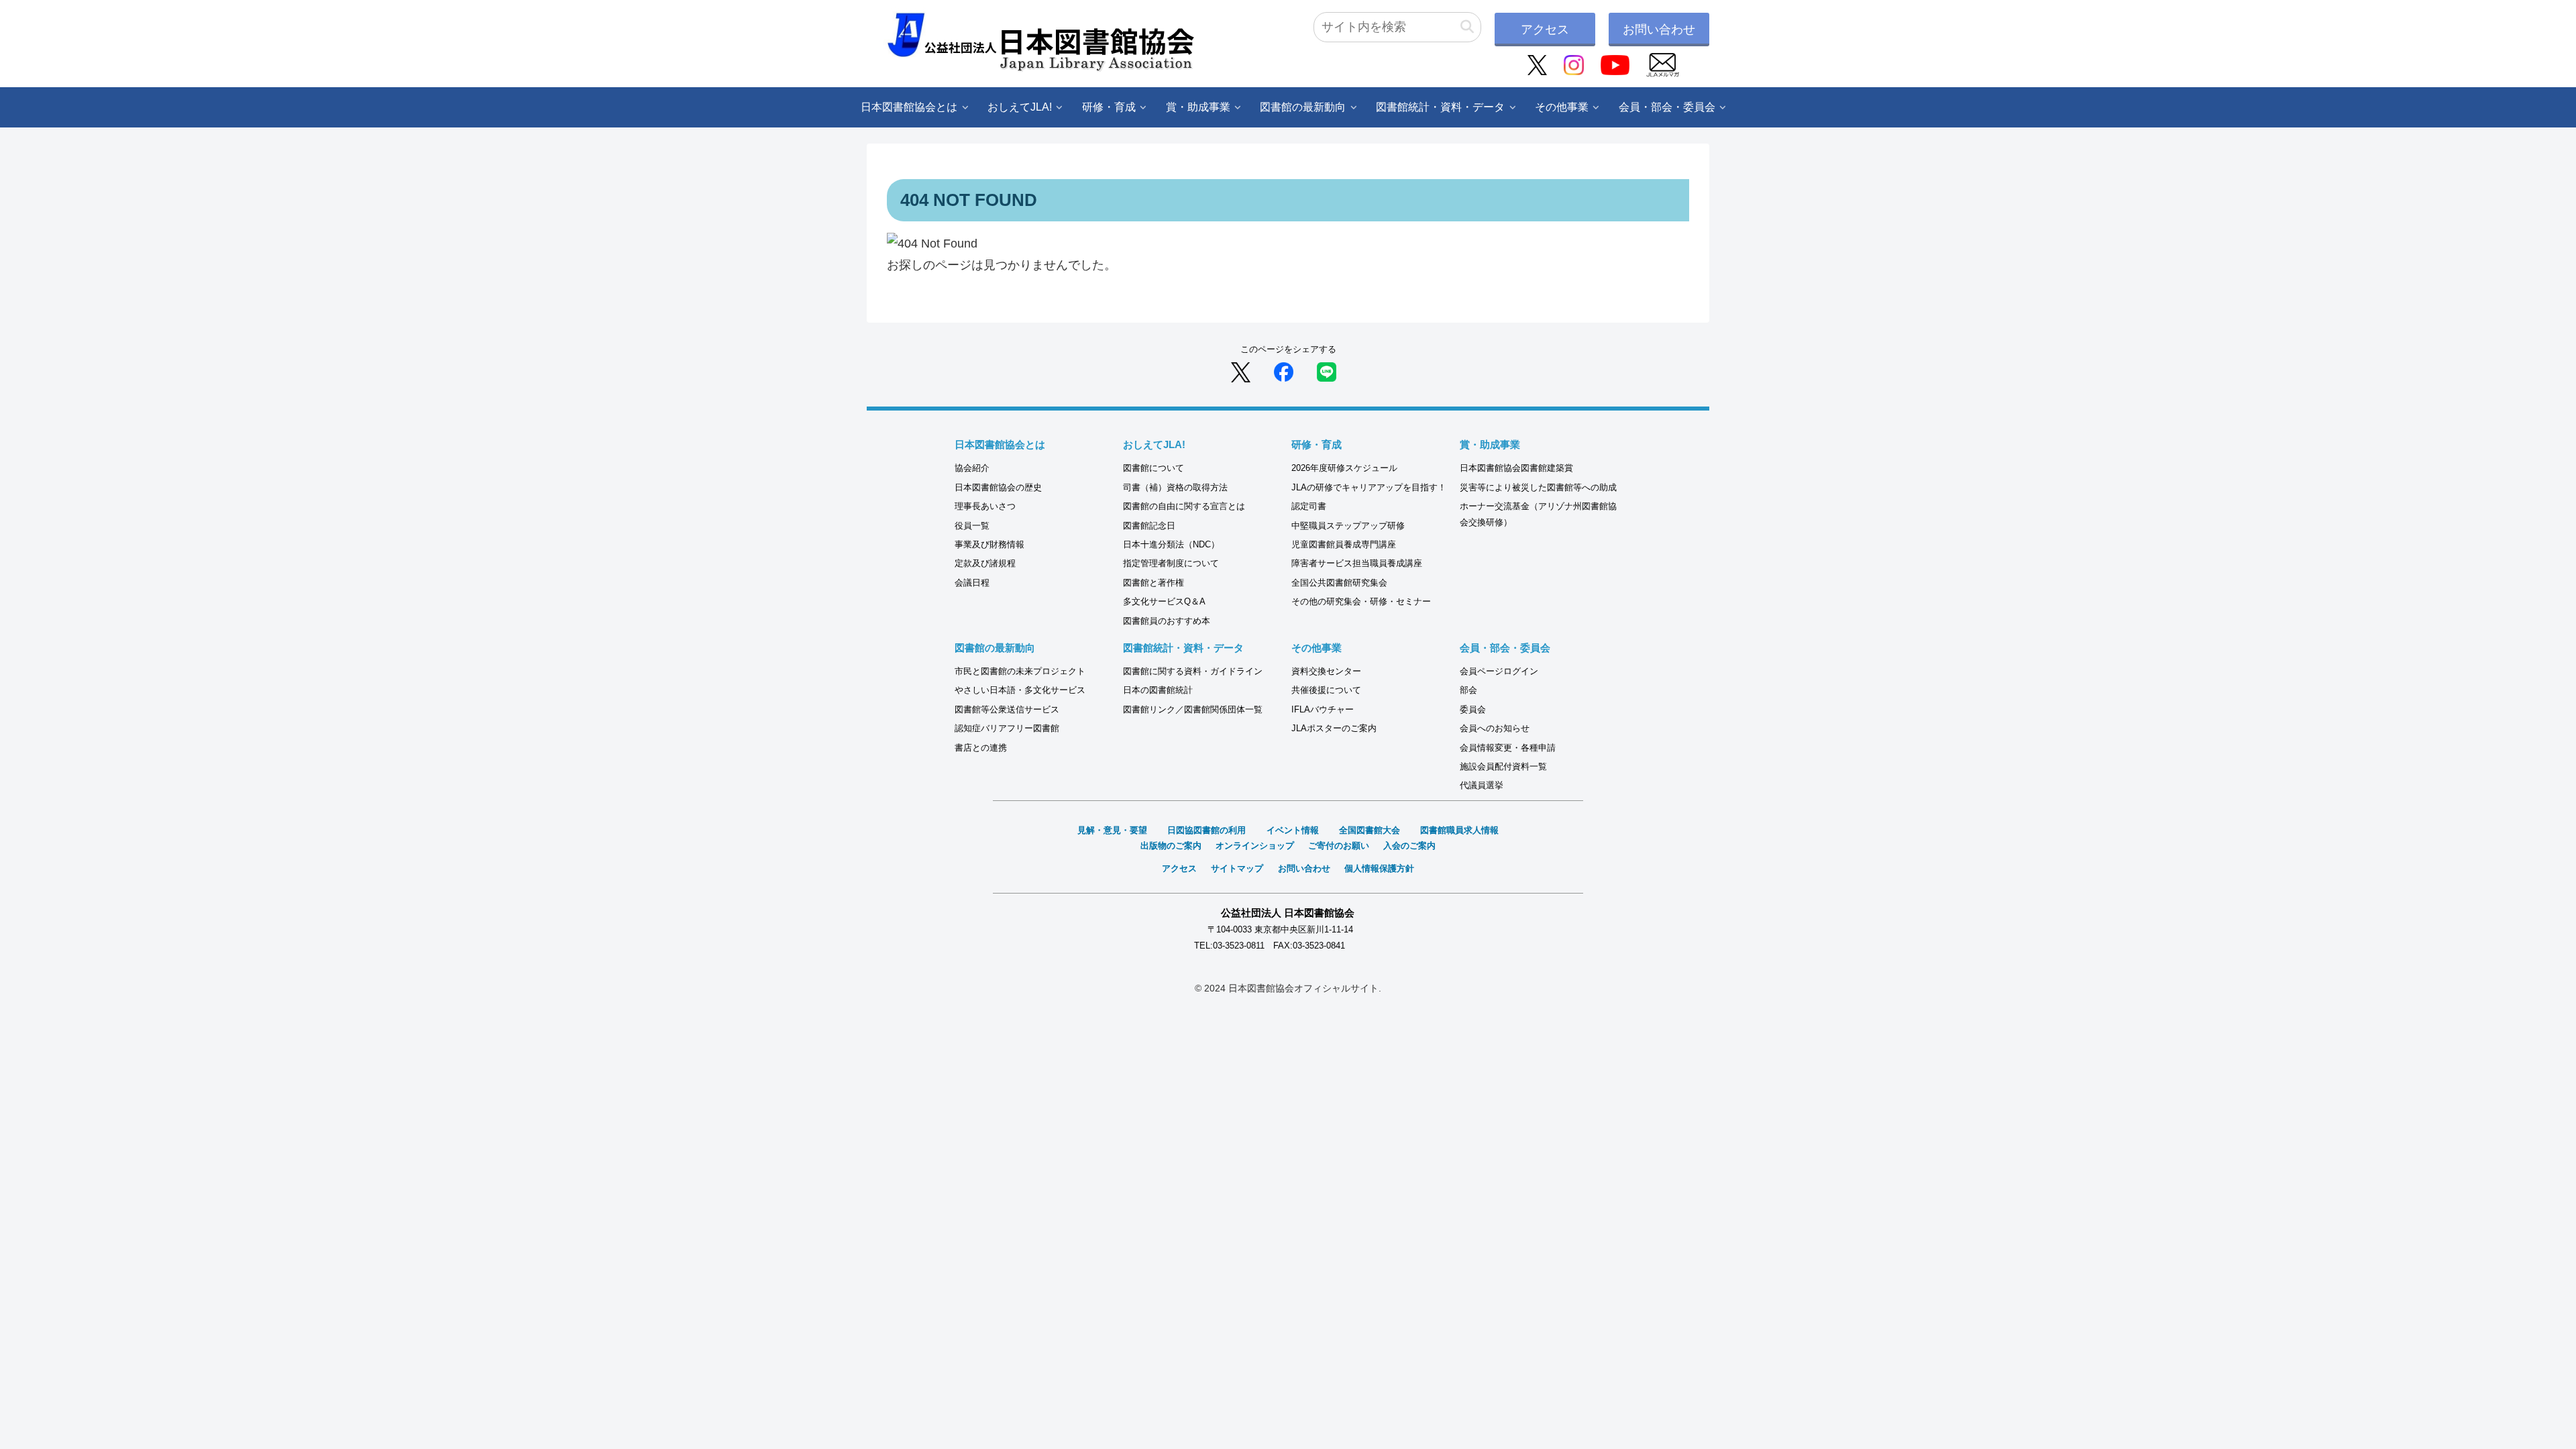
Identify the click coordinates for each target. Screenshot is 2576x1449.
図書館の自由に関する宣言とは (1184, 506)
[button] (1467, 27)
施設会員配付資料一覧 (1503, 766)
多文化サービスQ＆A (1164, 601)
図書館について (1153, 468)
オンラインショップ (1255, 846)
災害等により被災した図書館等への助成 (1538, 487)
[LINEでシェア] (1327, 372)
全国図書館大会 (1370, 830)
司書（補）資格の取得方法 (1175, 487)
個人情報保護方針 (1379, 868)
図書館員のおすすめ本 (1167, 621)
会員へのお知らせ (1495, 728)
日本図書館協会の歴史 (998, 487)
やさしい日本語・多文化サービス (1020, 690)
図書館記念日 (1149, 526)
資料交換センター (1326, 671)
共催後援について (1326, 690)
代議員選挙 (1482, 785)
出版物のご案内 (1171, 846)
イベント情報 (1293, 830)
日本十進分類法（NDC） (1171, 544)
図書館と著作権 (1153, 583)
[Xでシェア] (1241, 372)
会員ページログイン (1499, 671)
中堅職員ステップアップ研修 (1348, 526)
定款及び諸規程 (985, 563)
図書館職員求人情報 (1459, 830)
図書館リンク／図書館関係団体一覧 (1193, 709)
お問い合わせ (1659, 30)
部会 (1468, 690)
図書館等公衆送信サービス (1007, 709)
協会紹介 (972, 468)
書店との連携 (981, 748)
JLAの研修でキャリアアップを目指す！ (1369, 487)
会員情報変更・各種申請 (1508, 748)
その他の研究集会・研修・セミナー (1361, 601)
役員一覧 (972, 526)
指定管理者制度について (1171, 563)
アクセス (1545, 30)
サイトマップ (1237, 868)
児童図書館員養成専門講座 (1344, 544)
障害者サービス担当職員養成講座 (1357, 563)
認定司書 (1309, 506)
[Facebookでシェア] (1284, 372)
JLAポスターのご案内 (1334, 728)
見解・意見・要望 (1112, 830)
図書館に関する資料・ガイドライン (1193, 671)
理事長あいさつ (985, 506)
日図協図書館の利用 (1206, 830)
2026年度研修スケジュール (1344, 468)
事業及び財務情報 (989, 544)
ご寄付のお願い (1339, 846)
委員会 (1473, 709)
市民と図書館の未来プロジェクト (1020, 671)
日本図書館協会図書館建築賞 (1516, 468)
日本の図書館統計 (1158, 690)
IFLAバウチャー (1323, 709)
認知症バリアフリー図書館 (1007, 728)
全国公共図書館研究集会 (1339, 583)
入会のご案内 (1409, 846)
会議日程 (972, 583)
